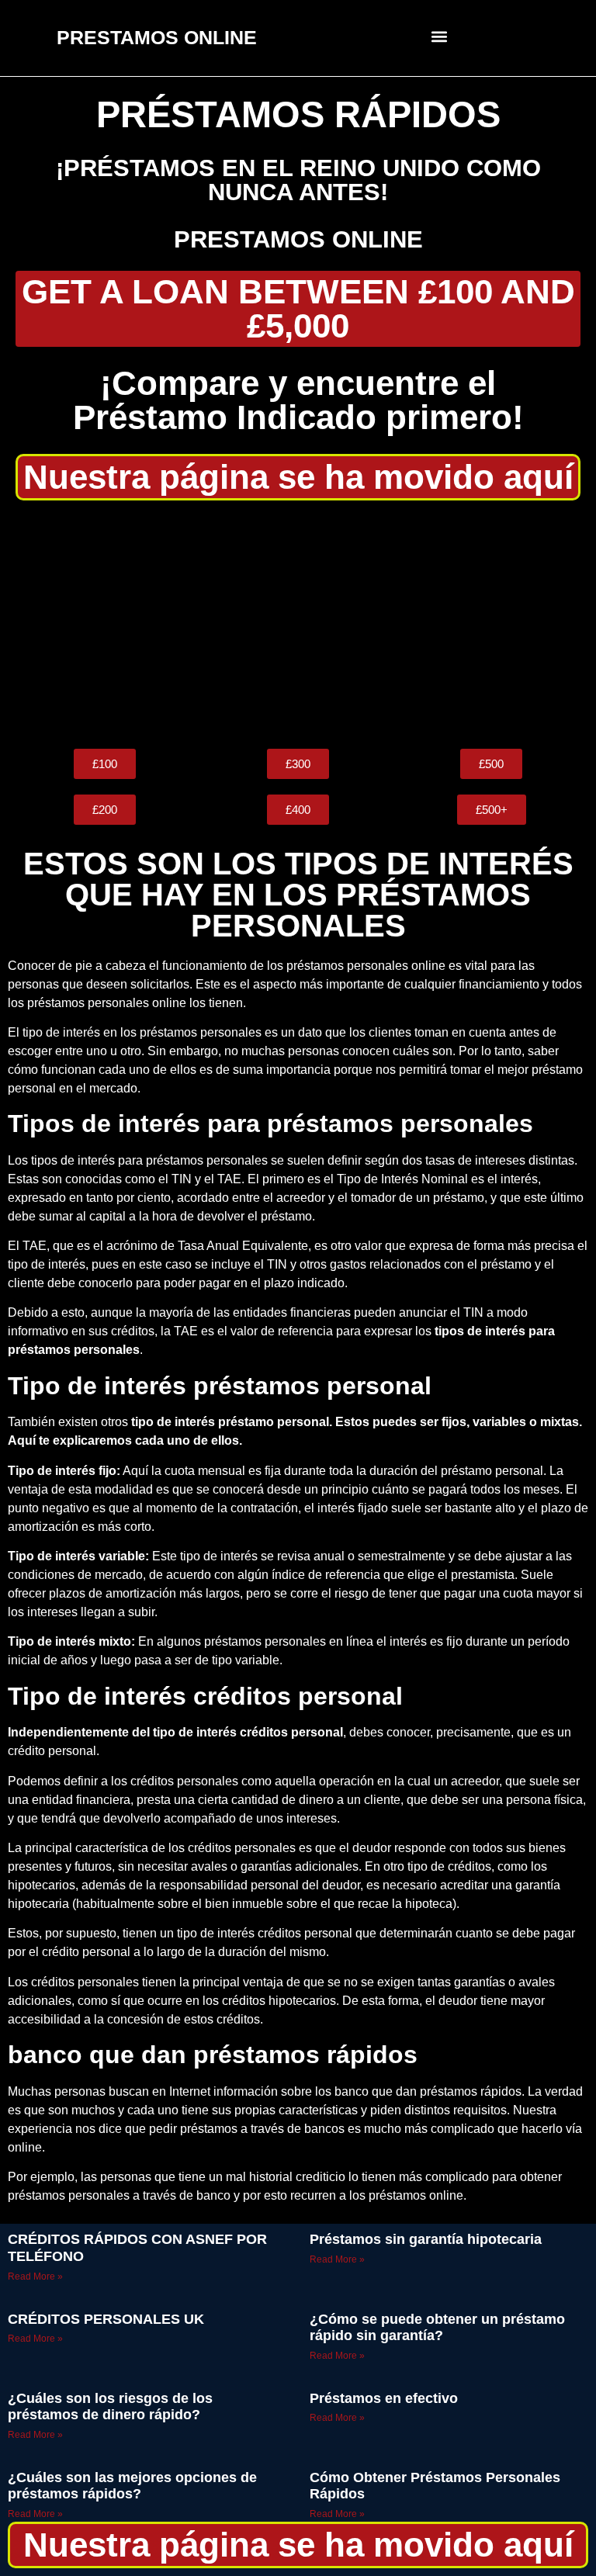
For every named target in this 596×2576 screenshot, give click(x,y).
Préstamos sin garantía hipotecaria (426, 2239)
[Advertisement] (298, 625)
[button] (440, 36)
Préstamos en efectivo (384, 2398)
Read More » (35, 2277)
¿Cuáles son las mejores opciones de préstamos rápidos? (132, 2486)
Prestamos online (298, 239)
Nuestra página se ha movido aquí (298, 477)
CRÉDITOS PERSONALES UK (106, 2319)
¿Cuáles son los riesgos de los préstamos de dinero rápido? (110, 2407)
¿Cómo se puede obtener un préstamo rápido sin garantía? (437, 2328)
